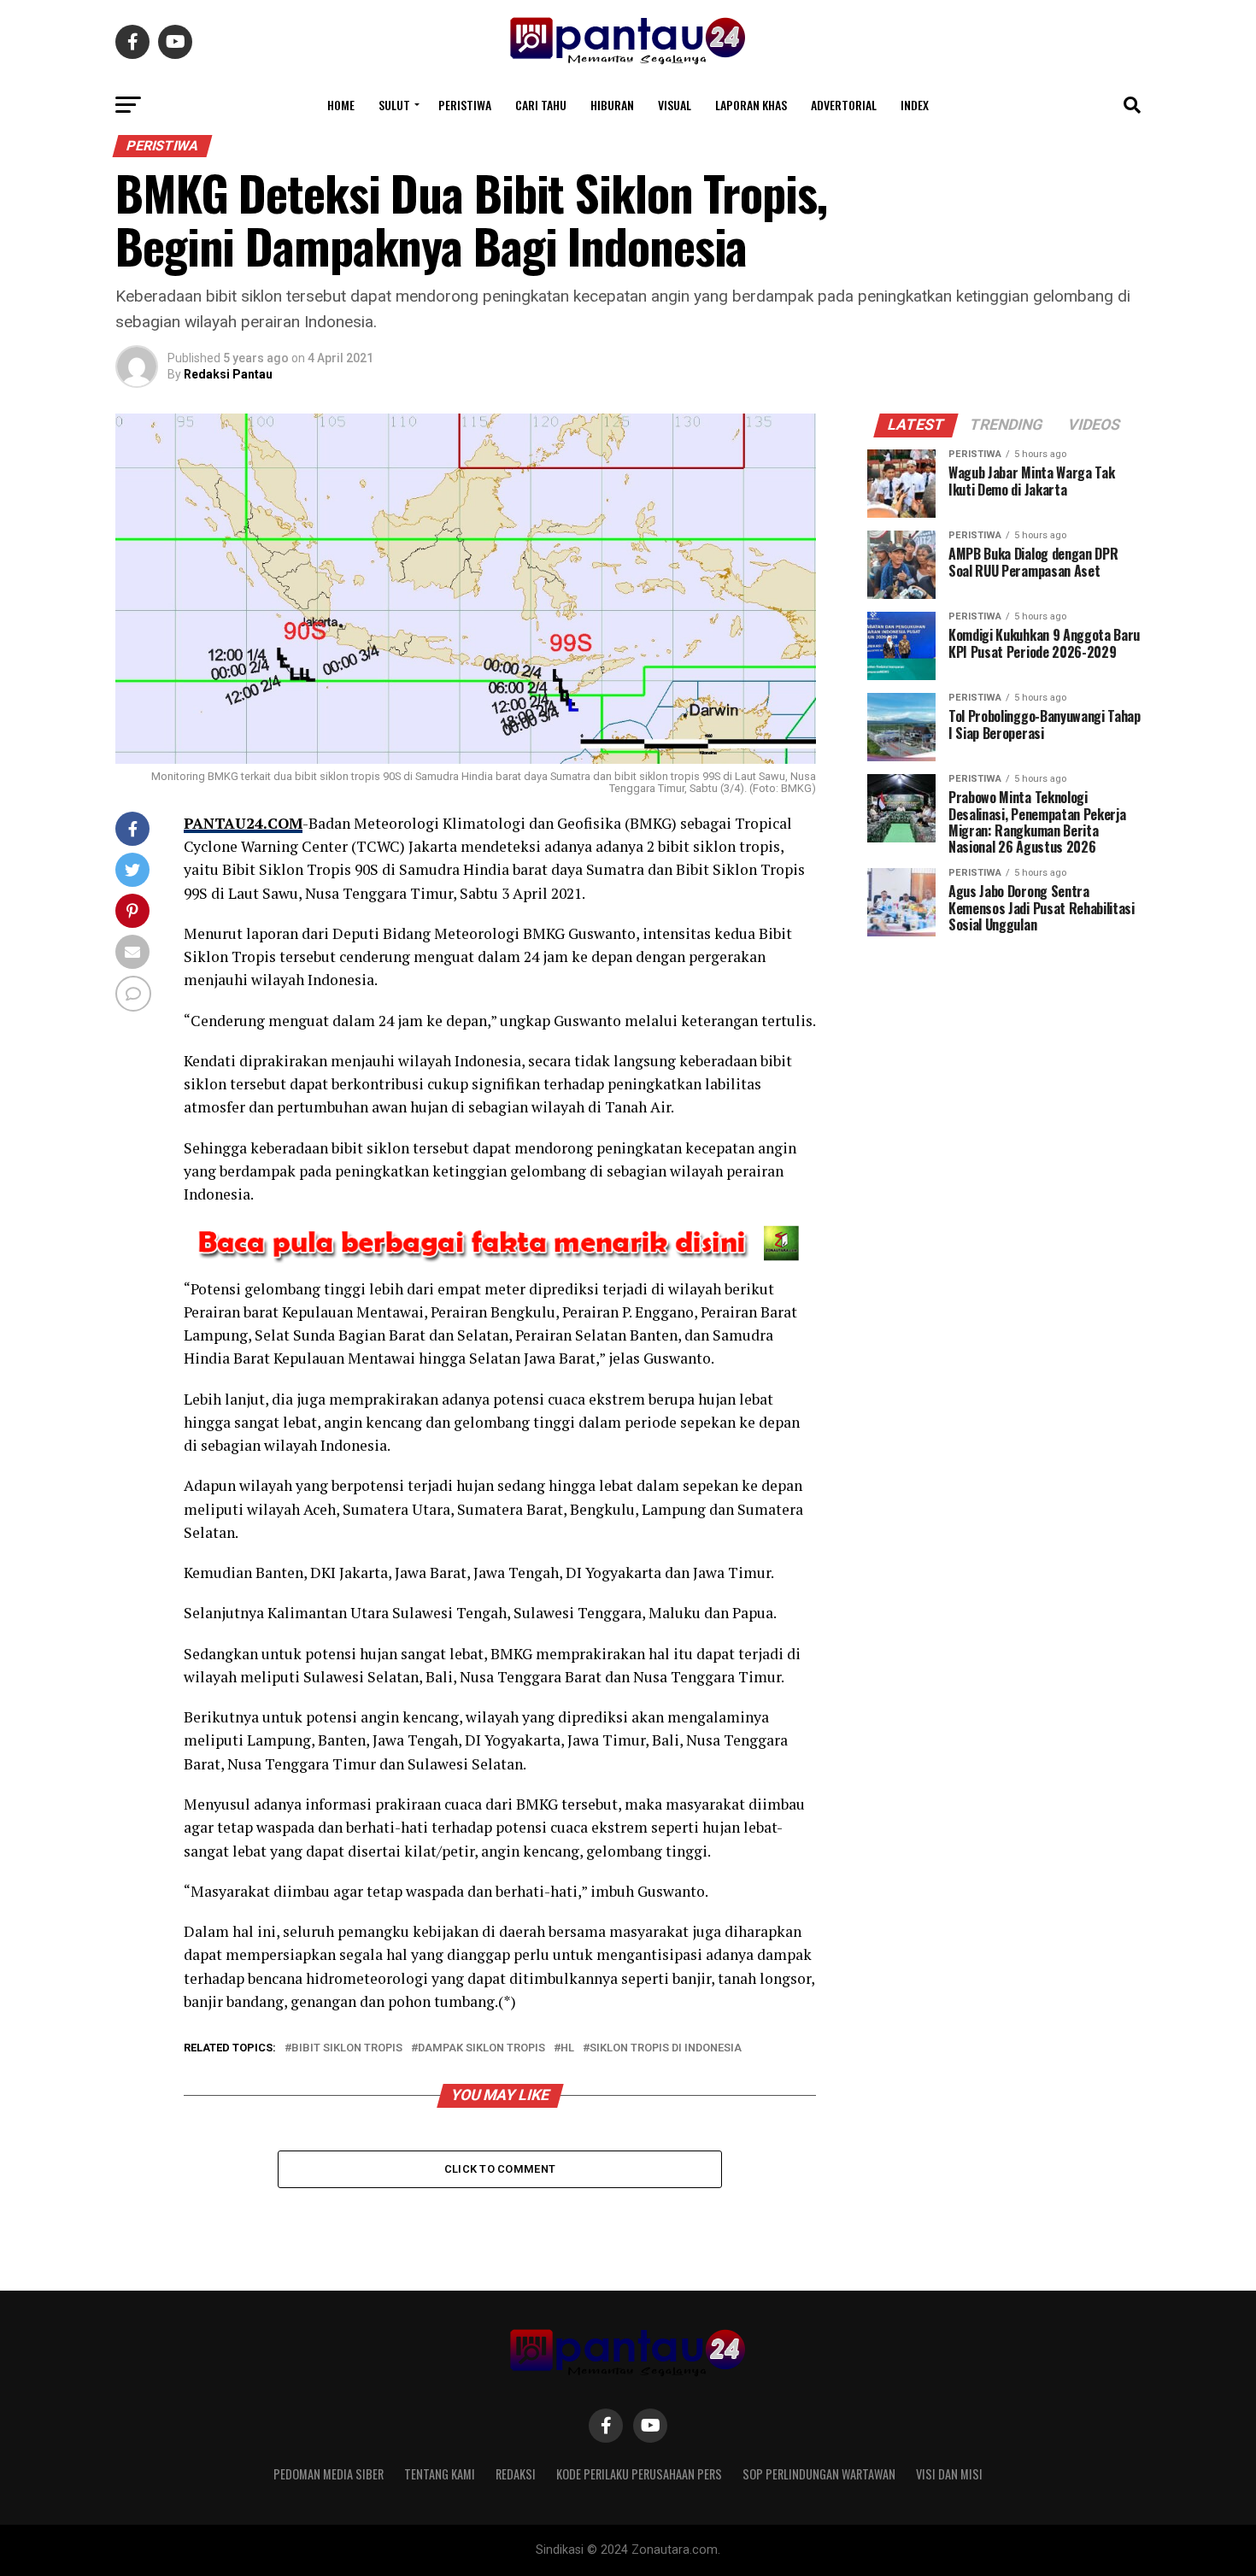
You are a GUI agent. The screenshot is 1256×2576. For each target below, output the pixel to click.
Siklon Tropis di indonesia (666, 2048)
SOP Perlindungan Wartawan (819, 2474)
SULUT (394, 105)
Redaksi (516, 2474)
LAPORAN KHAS (751, 105)
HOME (341, 105)
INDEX (915, 105)
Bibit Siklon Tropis (347, 2048)
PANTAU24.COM (243, 823)
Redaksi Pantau (228, 374)
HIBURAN (612, 105)
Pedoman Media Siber (329, 2474)
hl (567, 2048)
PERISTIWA (465, 105)
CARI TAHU (541, 105)
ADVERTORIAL (844, 105)
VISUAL (675, 105)
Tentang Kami (440, 2474)
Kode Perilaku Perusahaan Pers (639, 2474)
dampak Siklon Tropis (481, 2048)
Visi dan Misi (949, 2474)
